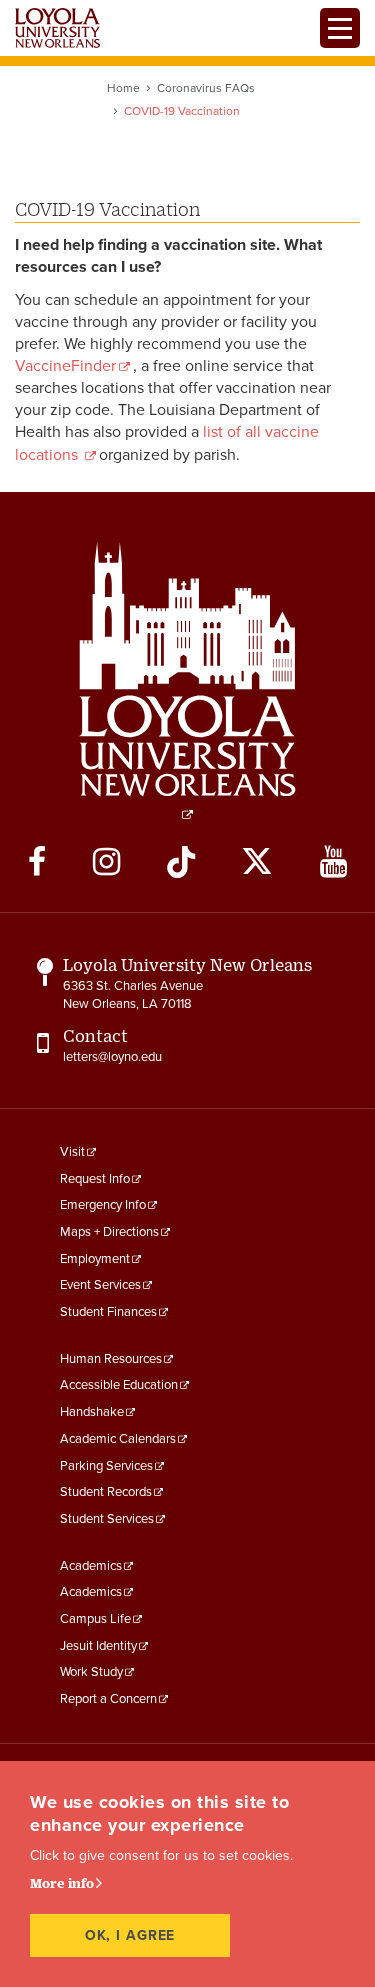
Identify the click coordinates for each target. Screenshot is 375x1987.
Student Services (107, 1519)
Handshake (92, 1412)
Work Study (91, 1672)
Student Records (106, 1492)
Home (123, 88)
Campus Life (95, 1619)
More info (62, 1883)
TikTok (181, 862)
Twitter (257, 862)
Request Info (95, 1179)
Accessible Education (119, 1385)
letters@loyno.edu (112, 1057)
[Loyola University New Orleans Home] (57, 28)
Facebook (37, 862)
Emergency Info (103, 1205)
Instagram (106, 862)
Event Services (100, 1285)
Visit (72, 1152)
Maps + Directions (109, 1232)
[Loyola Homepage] (188, 681)
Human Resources (111, 1359)
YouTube (333, 862)
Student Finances (108, 1312)
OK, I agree (130, 1935)
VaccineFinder (65, 366)
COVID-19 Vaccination (107, 208)
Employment (95, 1259)
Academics (91, 1566)
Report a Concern (108, 1699)
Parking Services (106, 1466)
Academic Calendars (118, 1439)
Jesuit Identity (98, 1646)
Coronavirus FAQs (206, 88)
